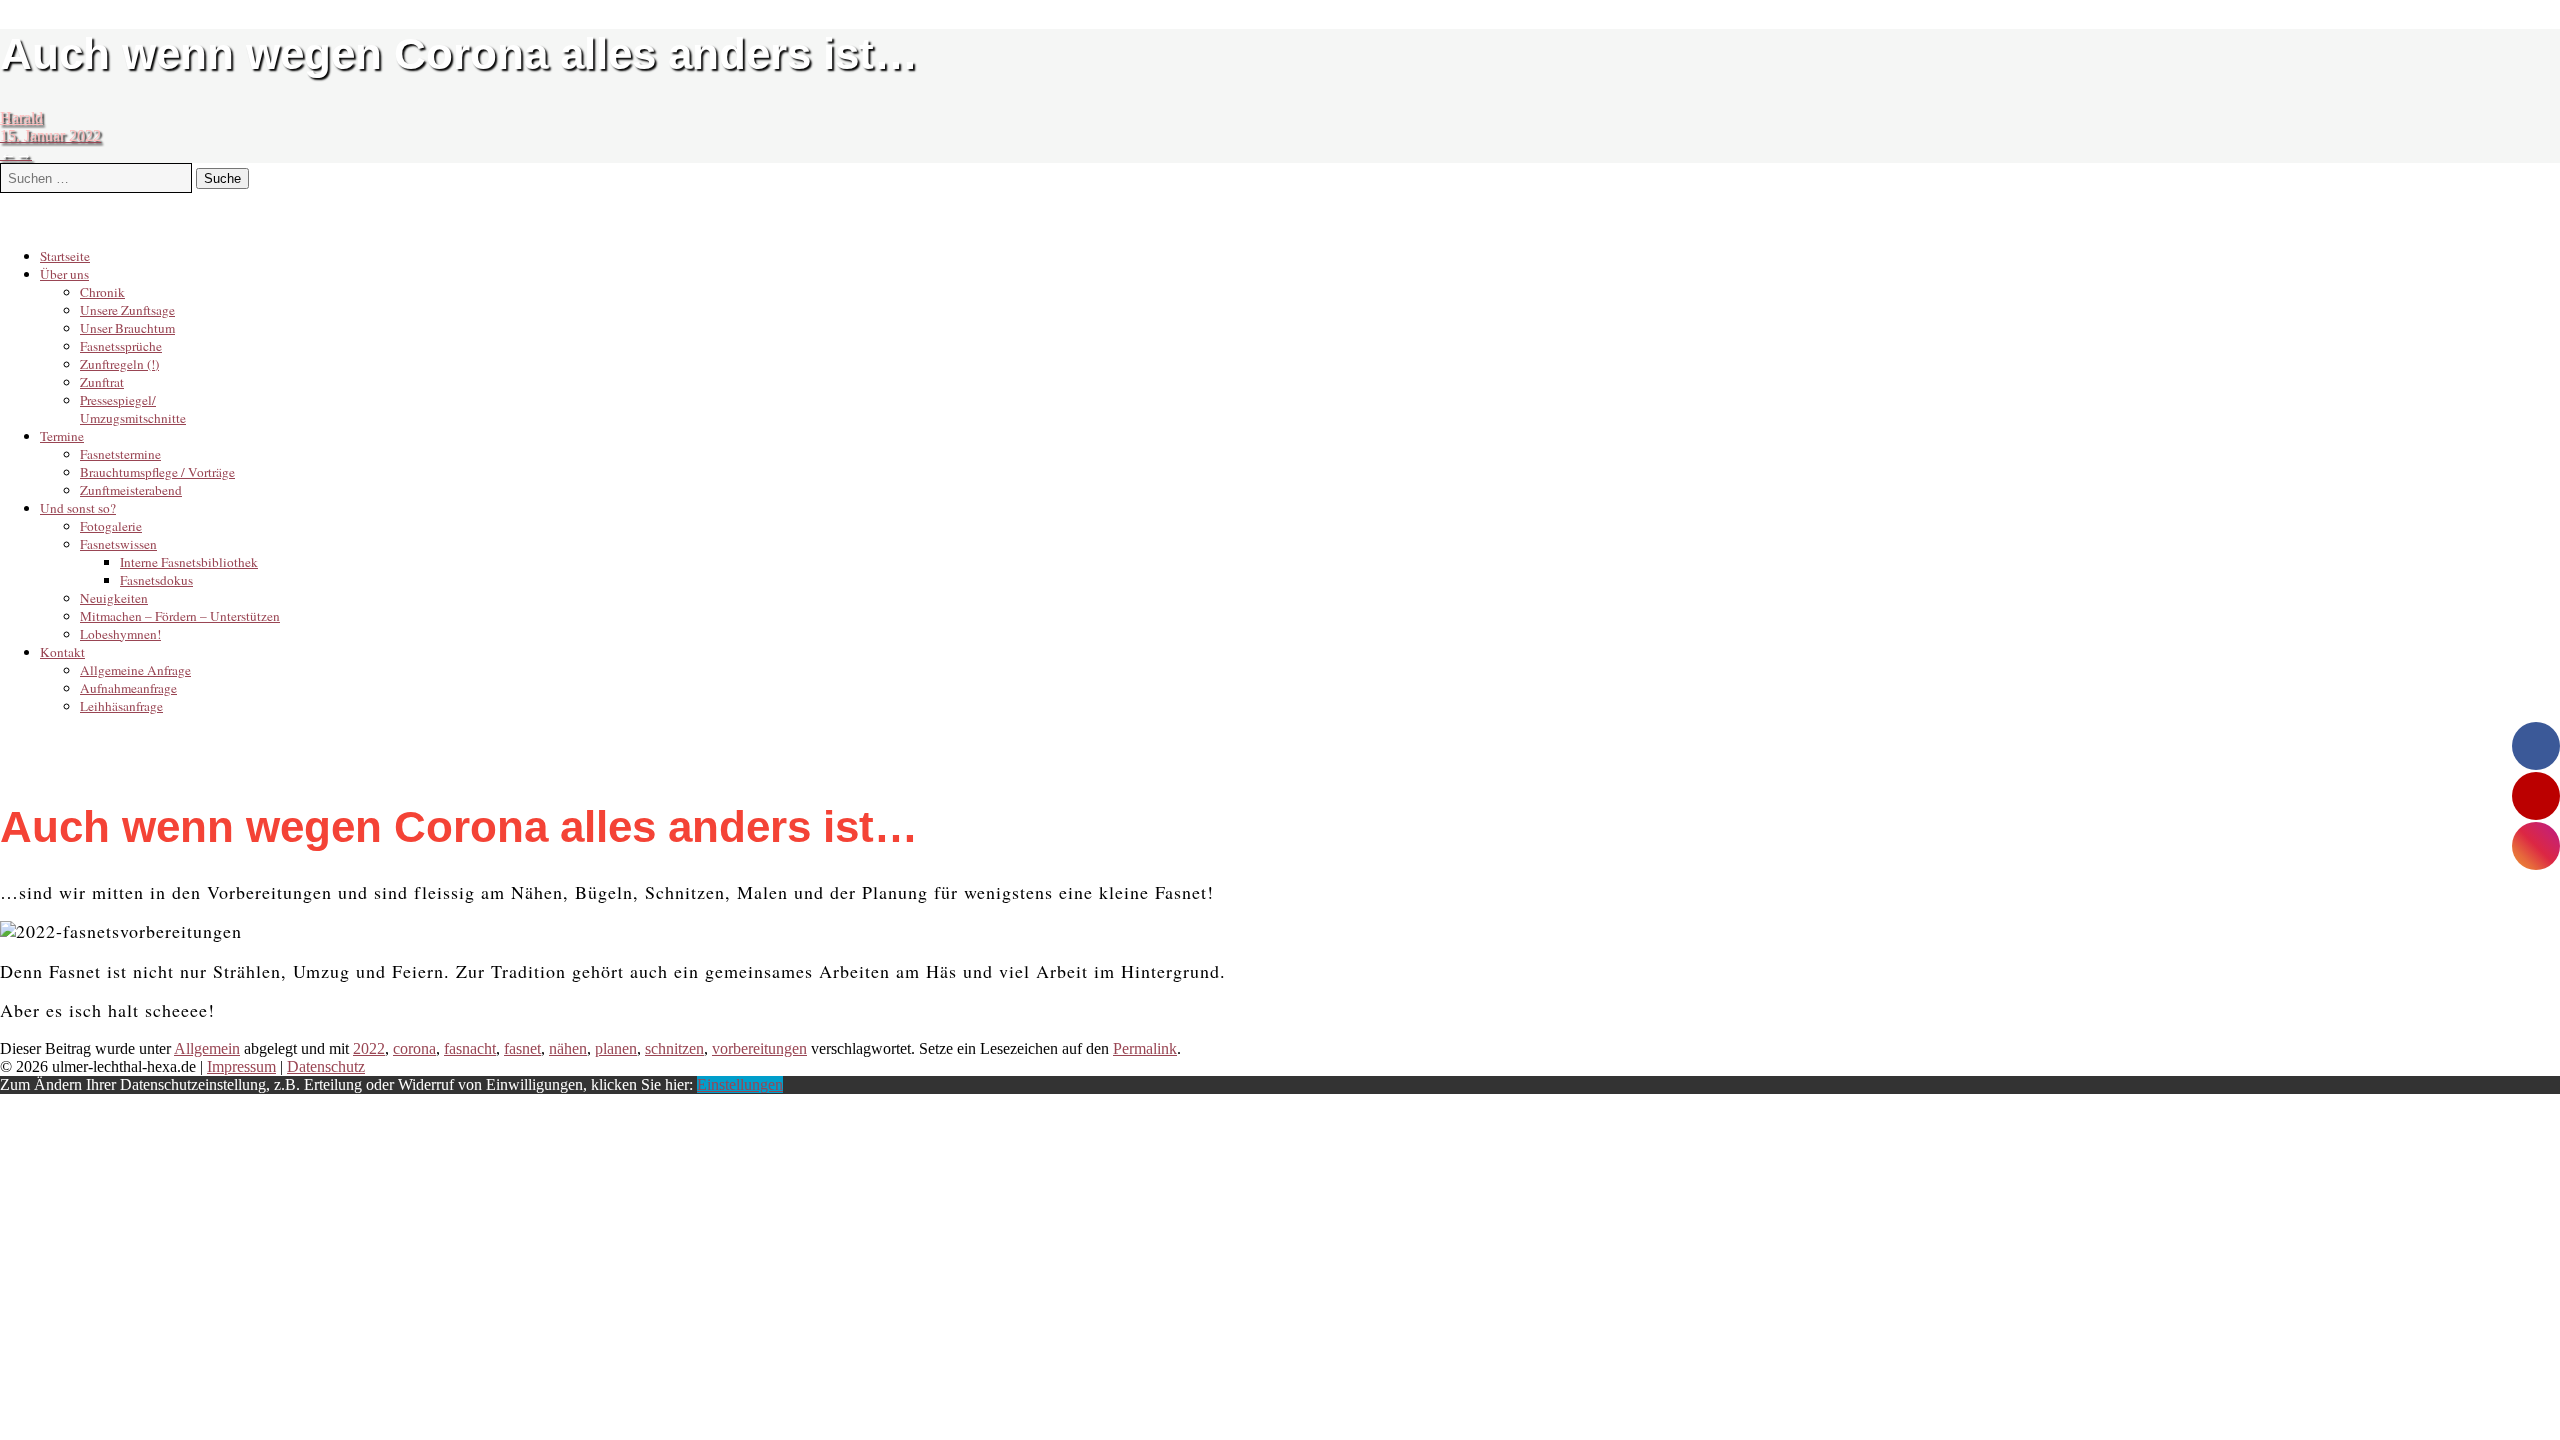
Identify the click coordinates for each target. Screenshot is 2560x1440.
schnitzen (674, 1048)
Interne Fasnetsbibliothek (189, 562)
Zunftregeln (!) (119, 364)
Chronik (102, 292)
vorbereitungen (759, 1048)
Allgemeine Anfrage (135, 670)
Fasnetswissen (118, 544)
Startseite (65, 256)
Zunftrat (102, 382)
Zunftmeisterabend (131, 490)
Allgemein (207, 1048)
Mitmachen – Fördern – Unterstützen (180, 616)
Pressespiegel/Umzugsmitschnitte (133, 409)
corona (414, 1048)
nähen (568, 1048)
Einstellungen (740, 1084)
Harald (21, 117)
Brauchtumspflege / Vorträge (157, 472)
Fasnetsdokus (156, 580)
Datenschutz (326, 1066)
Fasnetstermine (120, 454)
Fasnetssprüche (121, 346)
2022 (369, 1048)
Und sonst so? (78, 508)
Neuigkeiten (114, 598)
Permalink (1145, 1048)
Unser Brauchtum (127, 328)
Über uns (64, 274)
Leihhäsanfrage (121, 706)
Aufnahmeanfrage (128, 688)
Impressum (241, 1066)
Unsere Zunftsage (127, 310)
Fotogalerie (111, 526)
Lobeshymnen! (120, 634)
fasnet (522, 1048)
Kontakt (62, 652)
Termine (62, 436)
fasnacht (470, 1048)
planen (616, 1048)
